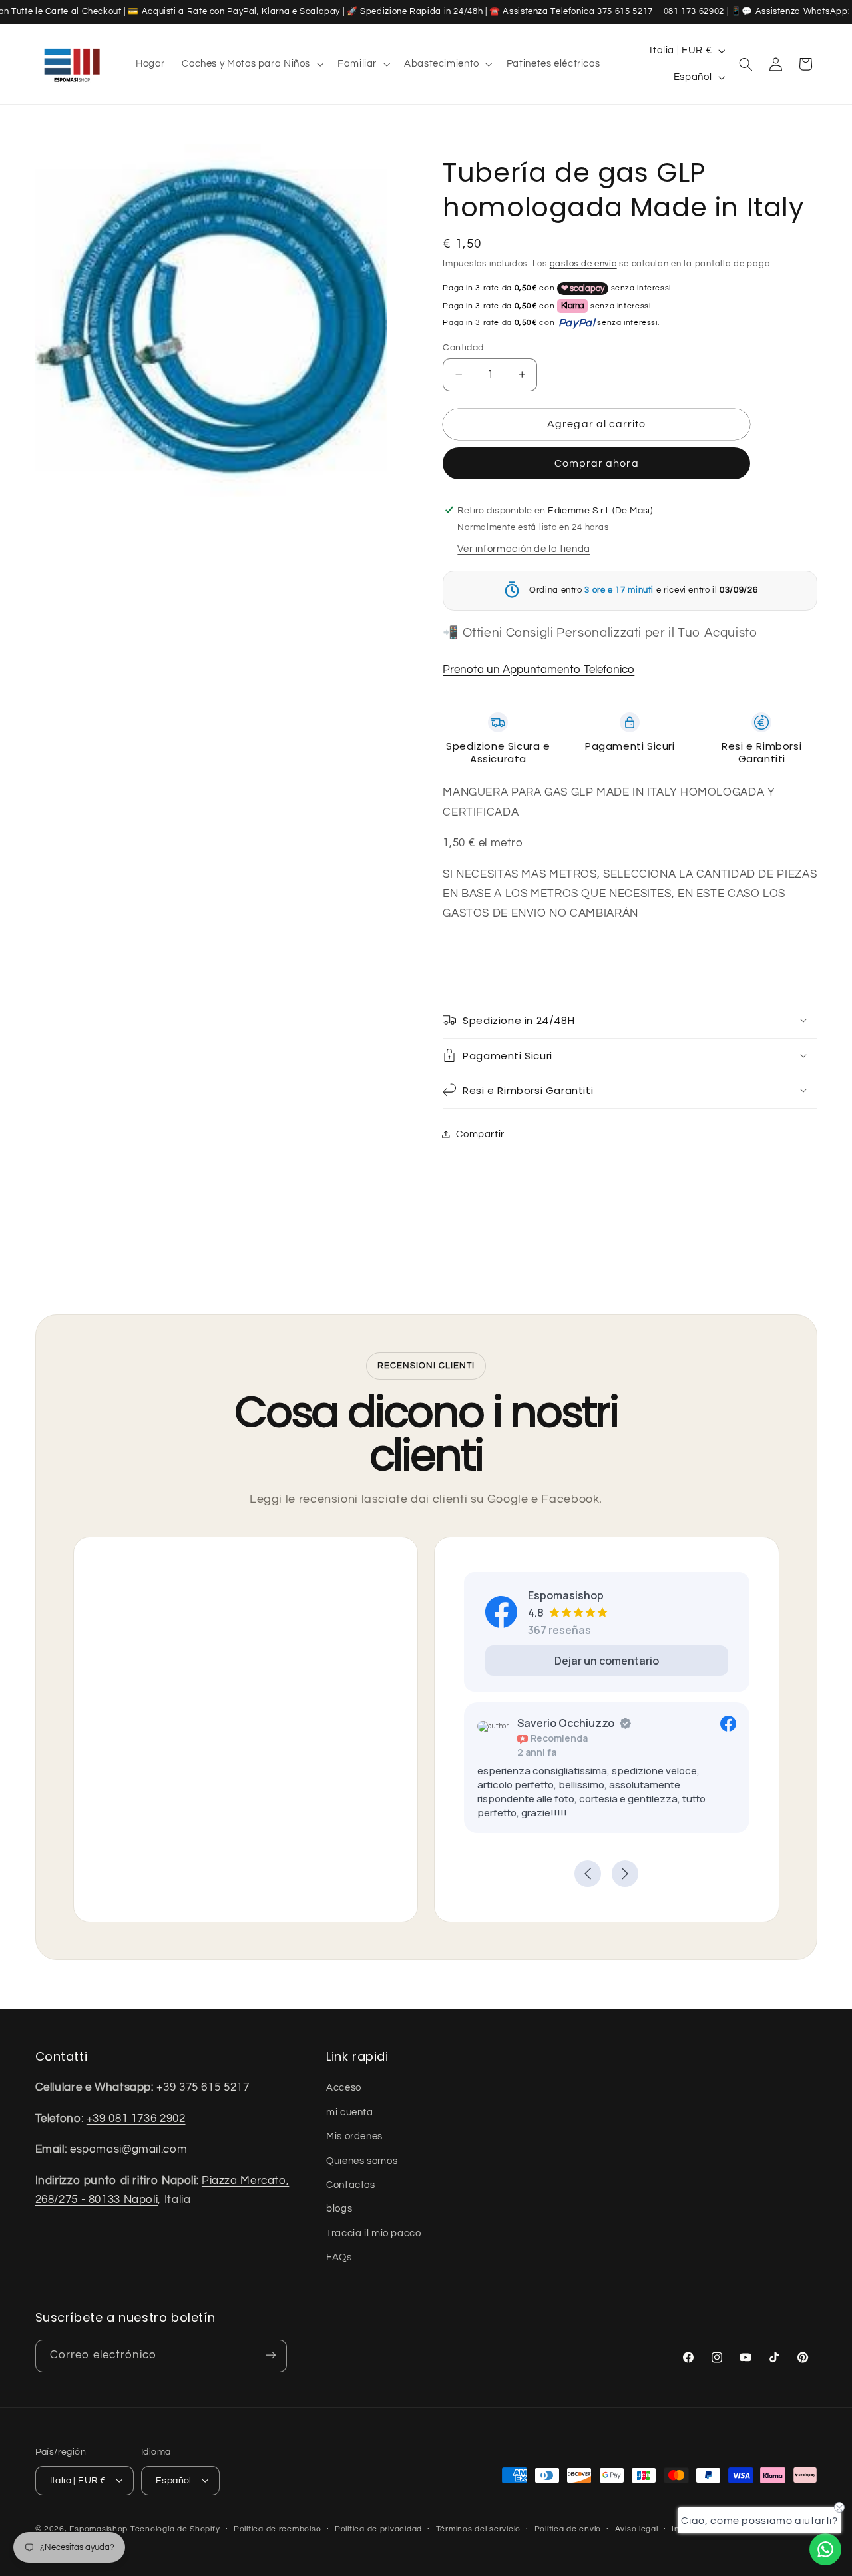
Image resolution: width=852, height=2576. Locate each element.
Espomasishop (99, 2528)
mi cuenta (350, 2112)
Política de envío (568, 2529)
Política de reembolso (277, 2529)
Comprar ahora (597, 463)
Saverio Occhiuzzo (566, 1723)
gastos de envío (583, 264)
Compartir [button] (480, 1134)
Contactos (351, 2184)
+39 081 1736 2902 (136, 2118)
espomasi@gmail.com (128, 2149)
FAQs (339, 2257)
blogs (339, 2209)
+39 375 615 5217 (203, 2087)
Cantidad (463, 347)
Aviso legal (637, 2529)
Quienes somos (362, 2160)
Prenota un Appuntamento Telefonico (538, 669)
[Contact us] (825, 2549)
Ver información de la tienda (524, 549)
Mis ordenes (354, 2136)
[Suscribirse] (270, 2355)
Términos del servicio (478, 2529)
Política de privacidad (378, 2529)
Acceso (344, 2088)
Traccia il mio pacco (374, 2233)
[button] (252, 64)
